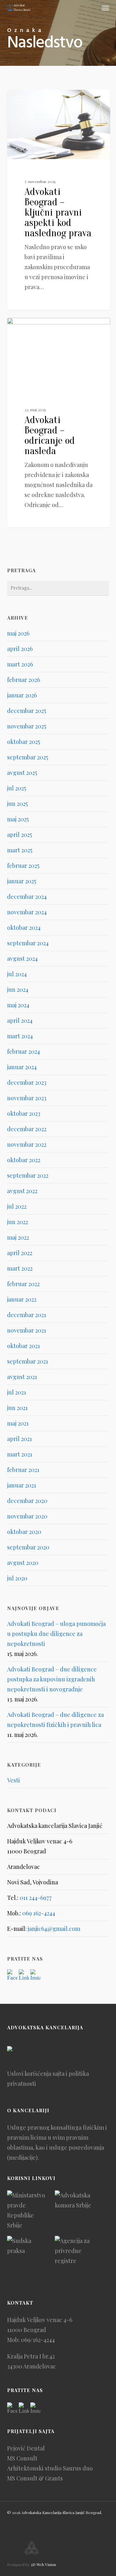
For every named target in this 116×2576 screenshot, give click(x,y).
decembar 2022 (27, 1129)
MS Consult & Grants (35, 2478)
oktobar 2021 (24, 1346)
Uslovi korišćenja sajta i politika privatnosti (48, 2079)
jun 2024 (18, 989)
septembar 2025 (28, 757)
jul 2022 (17, 1206)
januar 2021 (22, 1485)
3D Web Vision (43, 2564)
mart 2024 (20, 1036)
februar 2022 (23, 1284)
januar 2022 (22, 1299)
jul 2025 (17, 788)
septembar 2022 (28, 1175)
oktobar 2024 (24, 928)
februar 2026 (24, 680)
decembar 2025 (27, 711)
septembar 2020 (28, 1547)
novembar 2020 (27, 1516)
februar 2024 (24, 1051)
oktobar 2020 (24, 1532)
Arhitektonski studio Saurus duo (50, 2468)
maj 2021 (18, 1423)
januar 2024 (22, 1067)
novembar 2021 (27, 1330)
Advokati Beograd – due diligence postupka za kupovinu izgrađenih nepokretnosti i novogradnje (52, 1679)
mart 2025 (20, 850)
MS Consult (22, 2458)
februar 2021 (23, 1470)
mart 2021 (20, 1454)
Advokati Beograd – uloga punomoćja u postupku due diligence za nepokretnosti (56, 1634)
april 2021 (19, 1439)
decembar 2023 (27, 1082)
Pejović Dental (26, 2448)
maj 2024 (18, 1005)
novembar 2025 (27, 726)
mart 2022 (20, 1268)
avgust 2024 (22, 958)
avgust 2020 (23, 1563)
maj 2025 (18, 819)
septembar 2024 (28, 943)
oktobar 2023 (24, 1113)
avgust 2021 (22, 1377)
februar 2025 (23, 866)
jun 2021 (17, 1408)
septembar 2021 (28, 1361)
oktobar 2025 (24, 742)
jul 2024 (17, 974)
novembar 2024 (27, 912)
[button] (105, 8)
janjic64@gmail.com (54, 1929)
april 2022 (20, 1253)
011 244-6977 (36, 1898)
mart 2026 (20, 664)
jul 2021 (17, 1392)
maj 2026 (18, 633)
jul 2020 (17, 1578)
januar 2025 (22, 881)
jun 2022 (18, 1222)
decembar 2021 (27, 1315)
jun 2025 (17, 804)
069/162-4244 (38, 2340)
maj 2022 (18, 1237)
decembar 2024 (27, 897)
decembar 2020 (27, 1501)
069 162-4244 (39, 1913)
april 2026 (20, 649)
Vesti (25, 100)
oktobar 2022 (24, 1160)
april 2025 (19, 835)
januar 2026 (22, 695)
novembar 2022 (27, 1144)
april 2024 (20, 1020)
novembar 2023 (27, 1098)
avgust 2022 (22, 1191)
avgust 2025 (22, 773)
